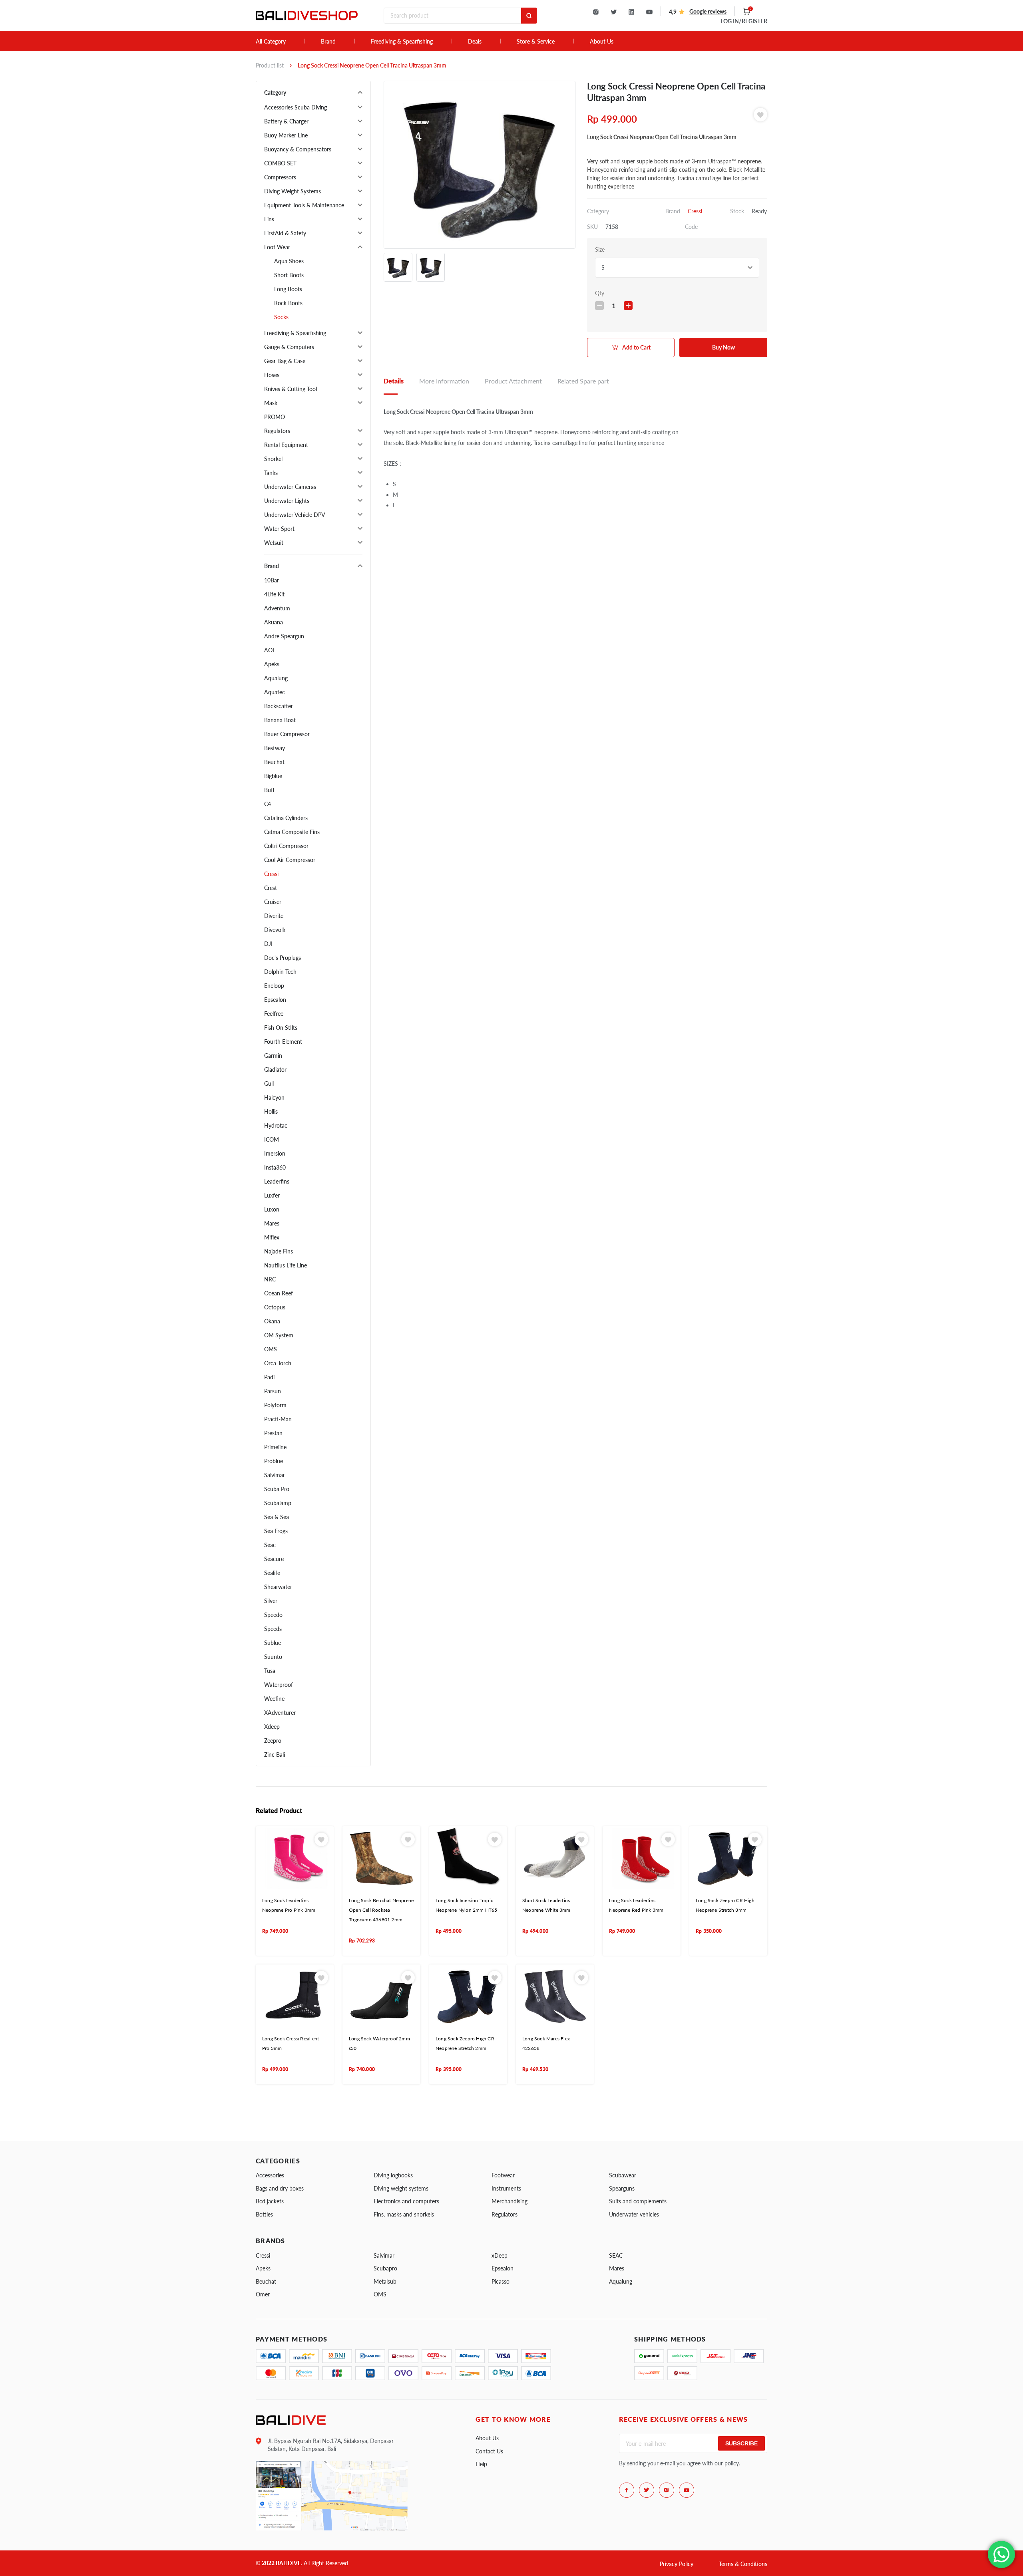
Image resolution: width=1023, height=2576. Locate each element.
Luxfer (272, 1195)
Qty (600, 293)
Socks (281, 317)
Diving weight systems (401, 2188)
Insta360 (275, 1167)
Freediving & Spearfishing (402, 42)
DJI (268, 944)
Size (600, 249)
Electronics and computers (406, 2201)
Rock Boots (288, 303)
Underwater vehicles (634, 2214)
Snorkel (273, 459)
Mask (271, 403)
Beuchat (274, 762)
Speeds (273, 1629)
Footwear (503, 2175)
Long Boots (288, 289)
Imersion (275, 1153)
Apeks (272, 664)
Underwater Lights (287, 501)
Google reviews (708, 11)
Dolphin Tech (280, 972)
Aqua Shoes (289, 261)
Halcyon (274, 1097)
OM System (279, 1335)
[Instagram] (596, 12)
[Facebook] (627, 2490)
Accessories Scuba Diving (296, 107)
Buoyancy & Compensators (298, 149)
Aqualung (276, 678)
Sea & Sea (277, 1517)
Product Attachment (513, 381)
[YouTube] (649, 12)
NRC (270, 1279)
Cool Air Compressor (290, 860)
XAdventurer (280, 1713)
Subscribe (741, 2443)
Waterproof (279, 1685)
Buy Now (723, 347)
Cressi (271, 874)
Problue (274, 1461)
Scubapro (385, 2268)
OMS (271, 1349)
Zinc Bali (275, 1755)
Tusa (270, 1671)
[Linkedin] (631, 12)
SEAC (616, 2255)
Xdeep (272, 1727)
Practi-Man (278, 1419)
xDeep (500, 2255)
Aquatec (275, 692)
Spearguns (622, 2188)
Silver (271, 1601)
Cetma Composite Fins (292, 832)
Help (481, 2464)
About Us (602, 42)
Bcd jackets (270, 2201)
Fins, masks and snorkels (404, 2214)
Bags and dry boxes (280, 2188)
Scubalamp (278, 1503)
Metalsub (385, 2281)
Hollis (271, 1111)
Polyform (275, 1405)
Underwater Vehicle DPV (295, 515)
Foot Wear (277, 247)
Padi (269, 1377)
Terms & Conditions (743, 2564)
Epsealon (275, 1000)
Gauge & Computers (289, 347)
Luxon (272, 1209)
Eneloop (274, 986)
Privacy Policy (677, 2564)
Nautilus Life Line (286, 1265)
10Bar (272, 580)
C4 (268, 804)
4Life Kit (274, 594)
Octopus (275, 1307)
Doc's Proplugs (283, 958)
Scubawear (623, 2175)
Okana (272, 1321)
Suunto (273, 1657)
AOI (269, 650)
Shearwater (278, 1587)
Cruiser (273, 902)
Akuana (274, 622)
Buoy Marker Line (286, 135)
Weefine (274, 1699)
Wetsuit (274, 543)
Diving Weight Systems (293, 191)
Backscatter (279, 706)
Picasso (501, 2281)
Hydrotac (276, 1125)
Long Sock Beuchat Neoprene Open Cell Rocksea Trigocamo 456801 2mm (381, 1910)
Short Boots (289, 275)
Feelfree (274, 1014)
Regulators (277, 431)
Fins (269, 219)
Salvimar (275, 1475)
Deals (475, 42)
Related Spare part (583, 381)
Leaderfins (277, 1181)
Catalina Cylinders (286, 818)
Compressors (280, 177)
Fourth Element (283, 1042)
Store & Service (536, 42)
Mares (272, 1223)
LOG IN (744, 21)
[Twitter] (614, 12)
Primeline (275, 1447)
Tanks (271, 473)
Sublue (273, 1643)
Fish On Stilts (281, 1028)
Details (394, 381)
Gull (269, 1083)
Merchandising (510, 2201)
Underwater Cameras (290, 487)
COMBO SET (280, 163)
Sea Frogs (276, 1531)
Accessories (270, 2175)
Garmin (273, 1056)
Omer (263, 2294)
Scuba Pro (277, 1489)
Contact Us (489, 2451)
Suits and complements (638, 2201)
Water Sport (279, 529)
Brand (328, 42)
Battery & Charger (286, 121)
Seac (270, 1545)
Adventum (277, 608)
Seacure (274, 1559)
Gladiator (275, 1070)
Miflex (272, 1237)
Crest (271, 888)
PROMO (275, 417)
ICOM (272, 1139)
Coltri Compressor (286, 846)
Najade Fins (279, 1251)
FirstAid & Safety (285, 233)
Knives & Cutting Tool (291, 389)
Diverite (274, 916)
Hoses (272, 375)
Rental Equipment (286, 445)
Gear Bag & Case (285, 361)
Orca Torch (278, 1363)
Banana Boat (280, 720)
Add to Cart (636, 347)
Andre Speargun (284, 636)
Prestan (273, 1433)
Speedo (273, 1615)
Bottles (264, 2214)
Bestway (275, 748)
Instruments (506, 2188)
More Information (444, 381)
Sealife (272, 1573)
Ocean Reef (279, 1293)
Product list (270, 65)
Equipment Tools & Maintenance (304, 205)
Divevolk (275, 930)
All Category (271, 42)
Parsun (273, 1391)
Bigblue (273, 776)
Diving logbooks (393, 2175)
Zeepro (273, 1741)
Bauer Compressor (287, 734)
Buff (269, 790)
